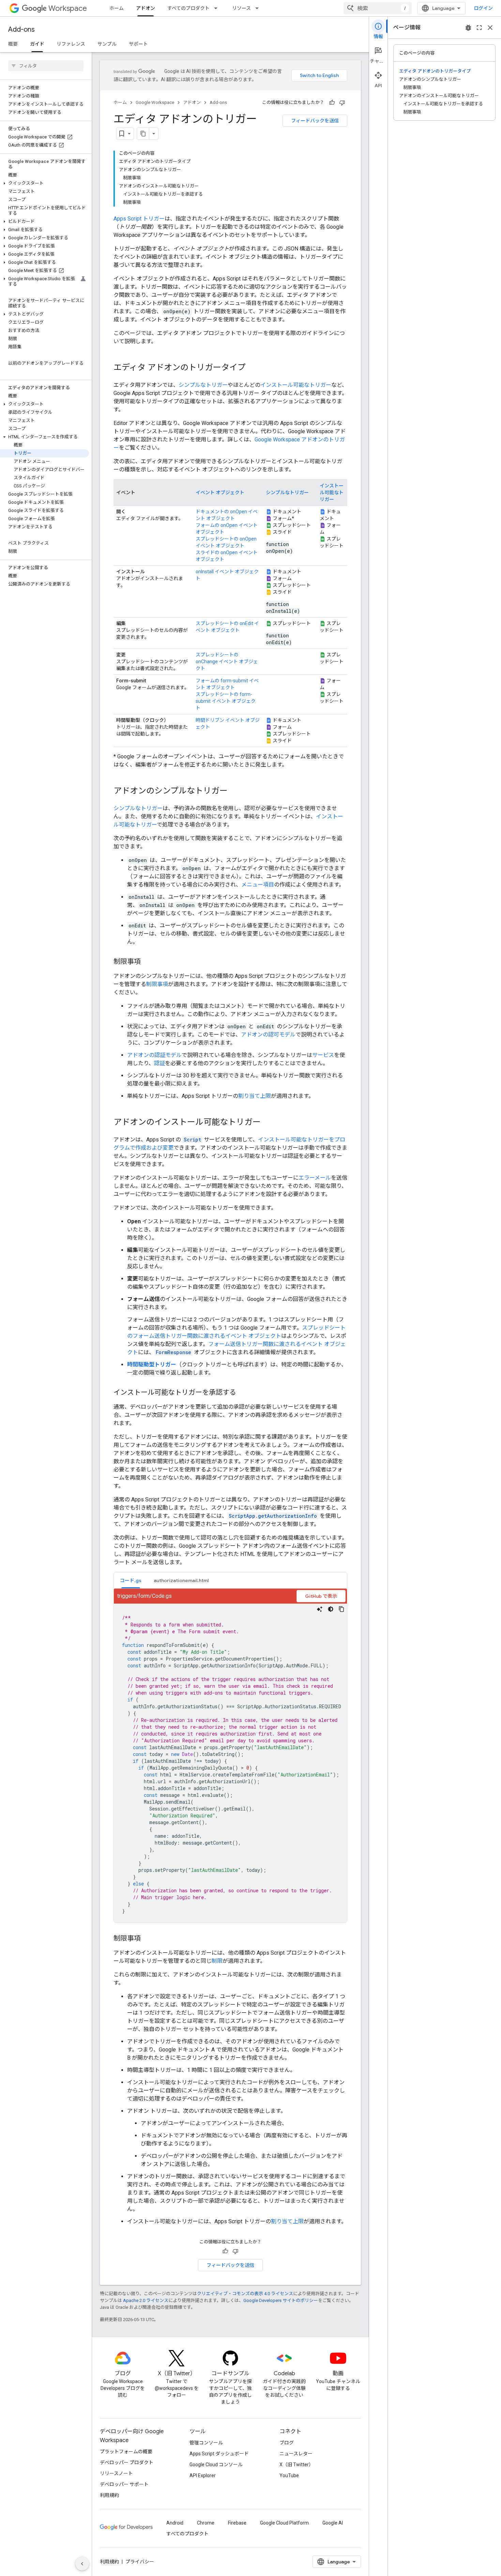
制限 (217, 1961)
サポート (138, 44)
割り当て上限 (255, 1096)
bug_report (468, 28)
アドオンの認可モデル (268, 1035)
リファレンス (71, 44)
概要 (13, 44)
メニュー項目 (258, 885)
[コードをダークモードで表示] (331, 1609)
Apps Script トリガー (139, 219)
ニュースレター (296, 2454)
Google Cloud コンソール (216, 2465)
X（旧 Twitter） (297, 2465)
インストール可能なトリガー (296, 385)
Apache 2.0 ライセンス (146, 2300)
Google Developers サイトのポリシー (281, 2300)
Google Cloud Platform (284, 2523)
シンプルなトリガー (203, 385)
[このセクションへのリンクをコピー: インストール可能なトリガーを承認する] (243, 1393)
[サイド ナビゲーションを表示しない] (82, 2564)
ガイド (37, 44)
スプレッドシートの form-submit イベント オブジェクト (226, 701)
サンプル (107, 44)
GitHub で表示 (321, 1596)
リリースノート (116, 2473)
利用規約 (109, 2495)
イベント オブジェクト (220, 493)
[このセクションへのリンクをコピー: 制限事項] (148, 962)
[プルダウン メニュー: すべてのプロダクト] (218, 8)
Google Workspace (155, 102)
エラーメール (315, 1178)
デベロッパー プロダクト (127, 2463)
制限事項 (157, 984)
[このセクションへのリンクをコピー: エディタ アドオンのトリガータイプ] (253, 368)
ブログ (287, 2443)
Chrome (206, 2523)
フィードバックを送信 (315, 121)
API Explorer (203, 2475)
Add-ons (21, 29)
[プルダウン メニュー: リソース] (259, 8)
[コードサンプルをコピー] (341, 1609)
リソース (241, 8)
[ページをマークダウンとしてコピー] (143, 134)
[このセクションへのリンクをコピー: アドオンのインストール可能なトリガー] (268, 1123)
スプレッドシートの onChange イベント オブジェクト (227, 662)
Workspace (68, 8)
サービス (323, 1055)
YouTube (289, 2475)
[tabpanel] (230, 1756)
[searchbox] (46, 66)
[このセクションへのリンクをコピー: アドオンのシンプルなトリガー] (234, 791)
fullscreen (479, 28)
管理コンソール (206, 2443)
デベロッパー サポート (124, 2484)
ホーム (117, 8)
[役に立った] (332, 103)
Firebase (237, 2523)
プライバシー (140, 2562)
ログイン (483, 8)
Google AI (333, 2523)
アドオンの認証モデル (154, 1055)
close (490, 28)
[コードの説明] (320, 1609)
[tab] (131, 1580)
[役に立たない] (342, 103)
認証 (160, 1063)
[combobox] (378, 8)
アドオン (146, 8)
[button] (44, 183)
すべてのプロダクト (188, 8)
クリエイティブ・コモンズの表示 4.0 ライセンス (245, 2294)
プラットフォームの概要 (126, 2452)
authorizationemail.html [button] (181, 1580)
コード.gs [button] (131, 1580)
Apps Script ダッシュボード (219, 2454)
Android (175, 2523)
